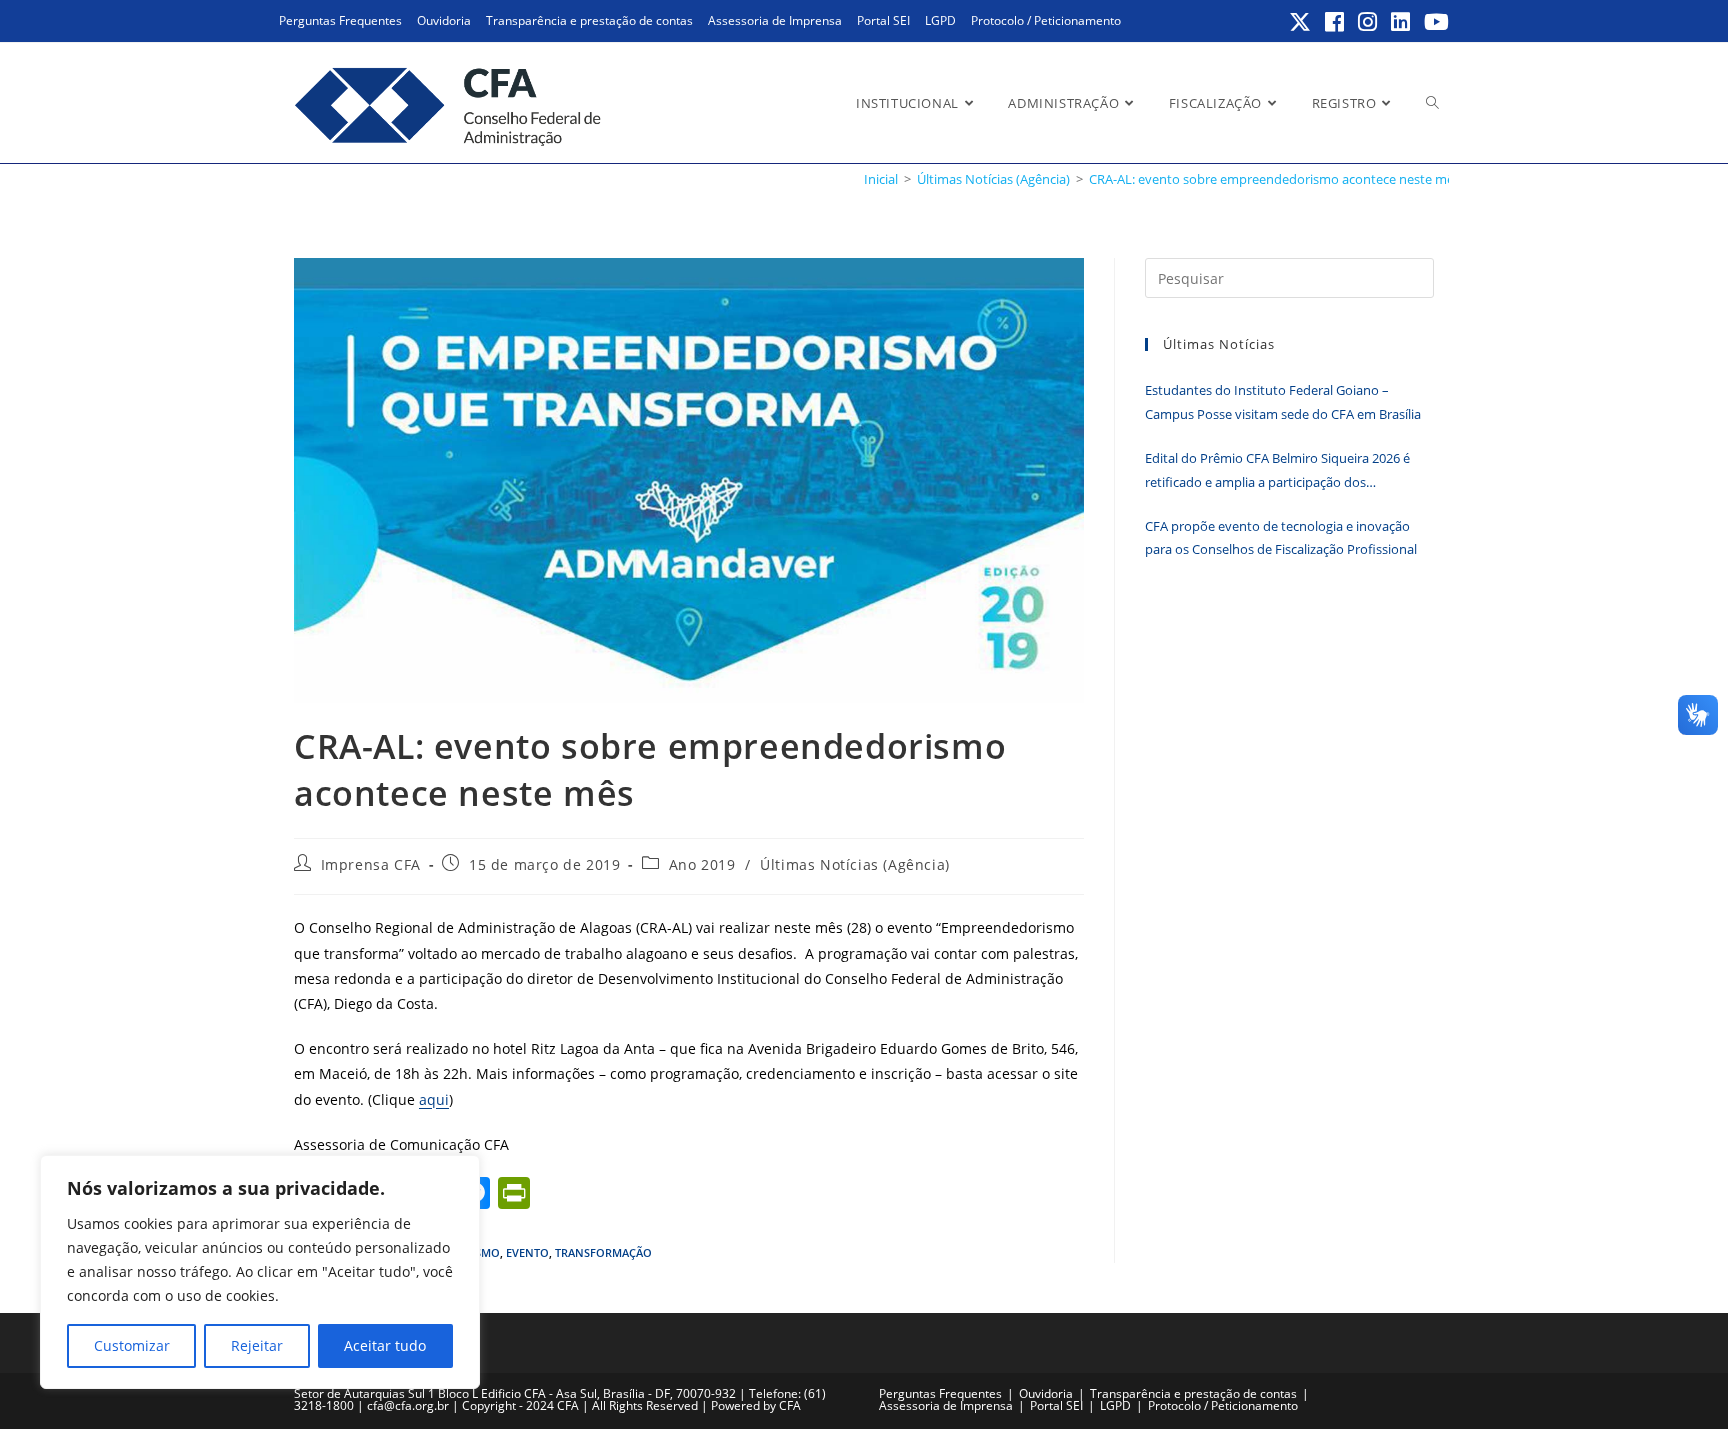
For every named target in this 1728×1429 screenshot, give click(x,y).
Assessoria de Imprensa (775, 20)
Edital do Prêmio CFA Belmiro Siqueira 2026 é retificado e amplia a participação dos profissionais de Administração (1277, 471)
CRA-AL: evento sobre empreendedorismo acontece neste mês (1274, 179)
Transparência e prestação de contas (589, 20)
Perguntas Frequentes (340, 20)
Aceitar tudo (385, 1345)
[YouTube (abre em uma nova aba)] (1433, 22)
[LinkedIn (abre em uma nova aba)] (1401, 22)
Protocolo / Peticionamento (1046, 20)
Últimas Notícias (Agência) (855, 864)
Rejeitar (257, 1345)
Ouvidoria (444, 20)
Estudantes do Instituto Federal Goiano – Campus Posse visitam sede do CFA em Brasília (1283, 401)
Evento (527, 1252)
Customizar (132, 1345)
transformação (603, 1252)
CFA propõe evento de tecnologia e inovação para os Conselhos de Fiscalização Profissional (1281, 537)
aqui (434, 1099)
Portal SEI (883, 20)
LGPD (940, 20)
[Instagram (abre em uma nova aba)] (1368, 22)
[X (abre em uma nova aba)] (1301, 22)
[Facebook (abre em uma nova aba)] (1335, 22)
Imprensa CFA (371, 864)
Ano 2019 (702, 864)
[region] (260, 1272)
